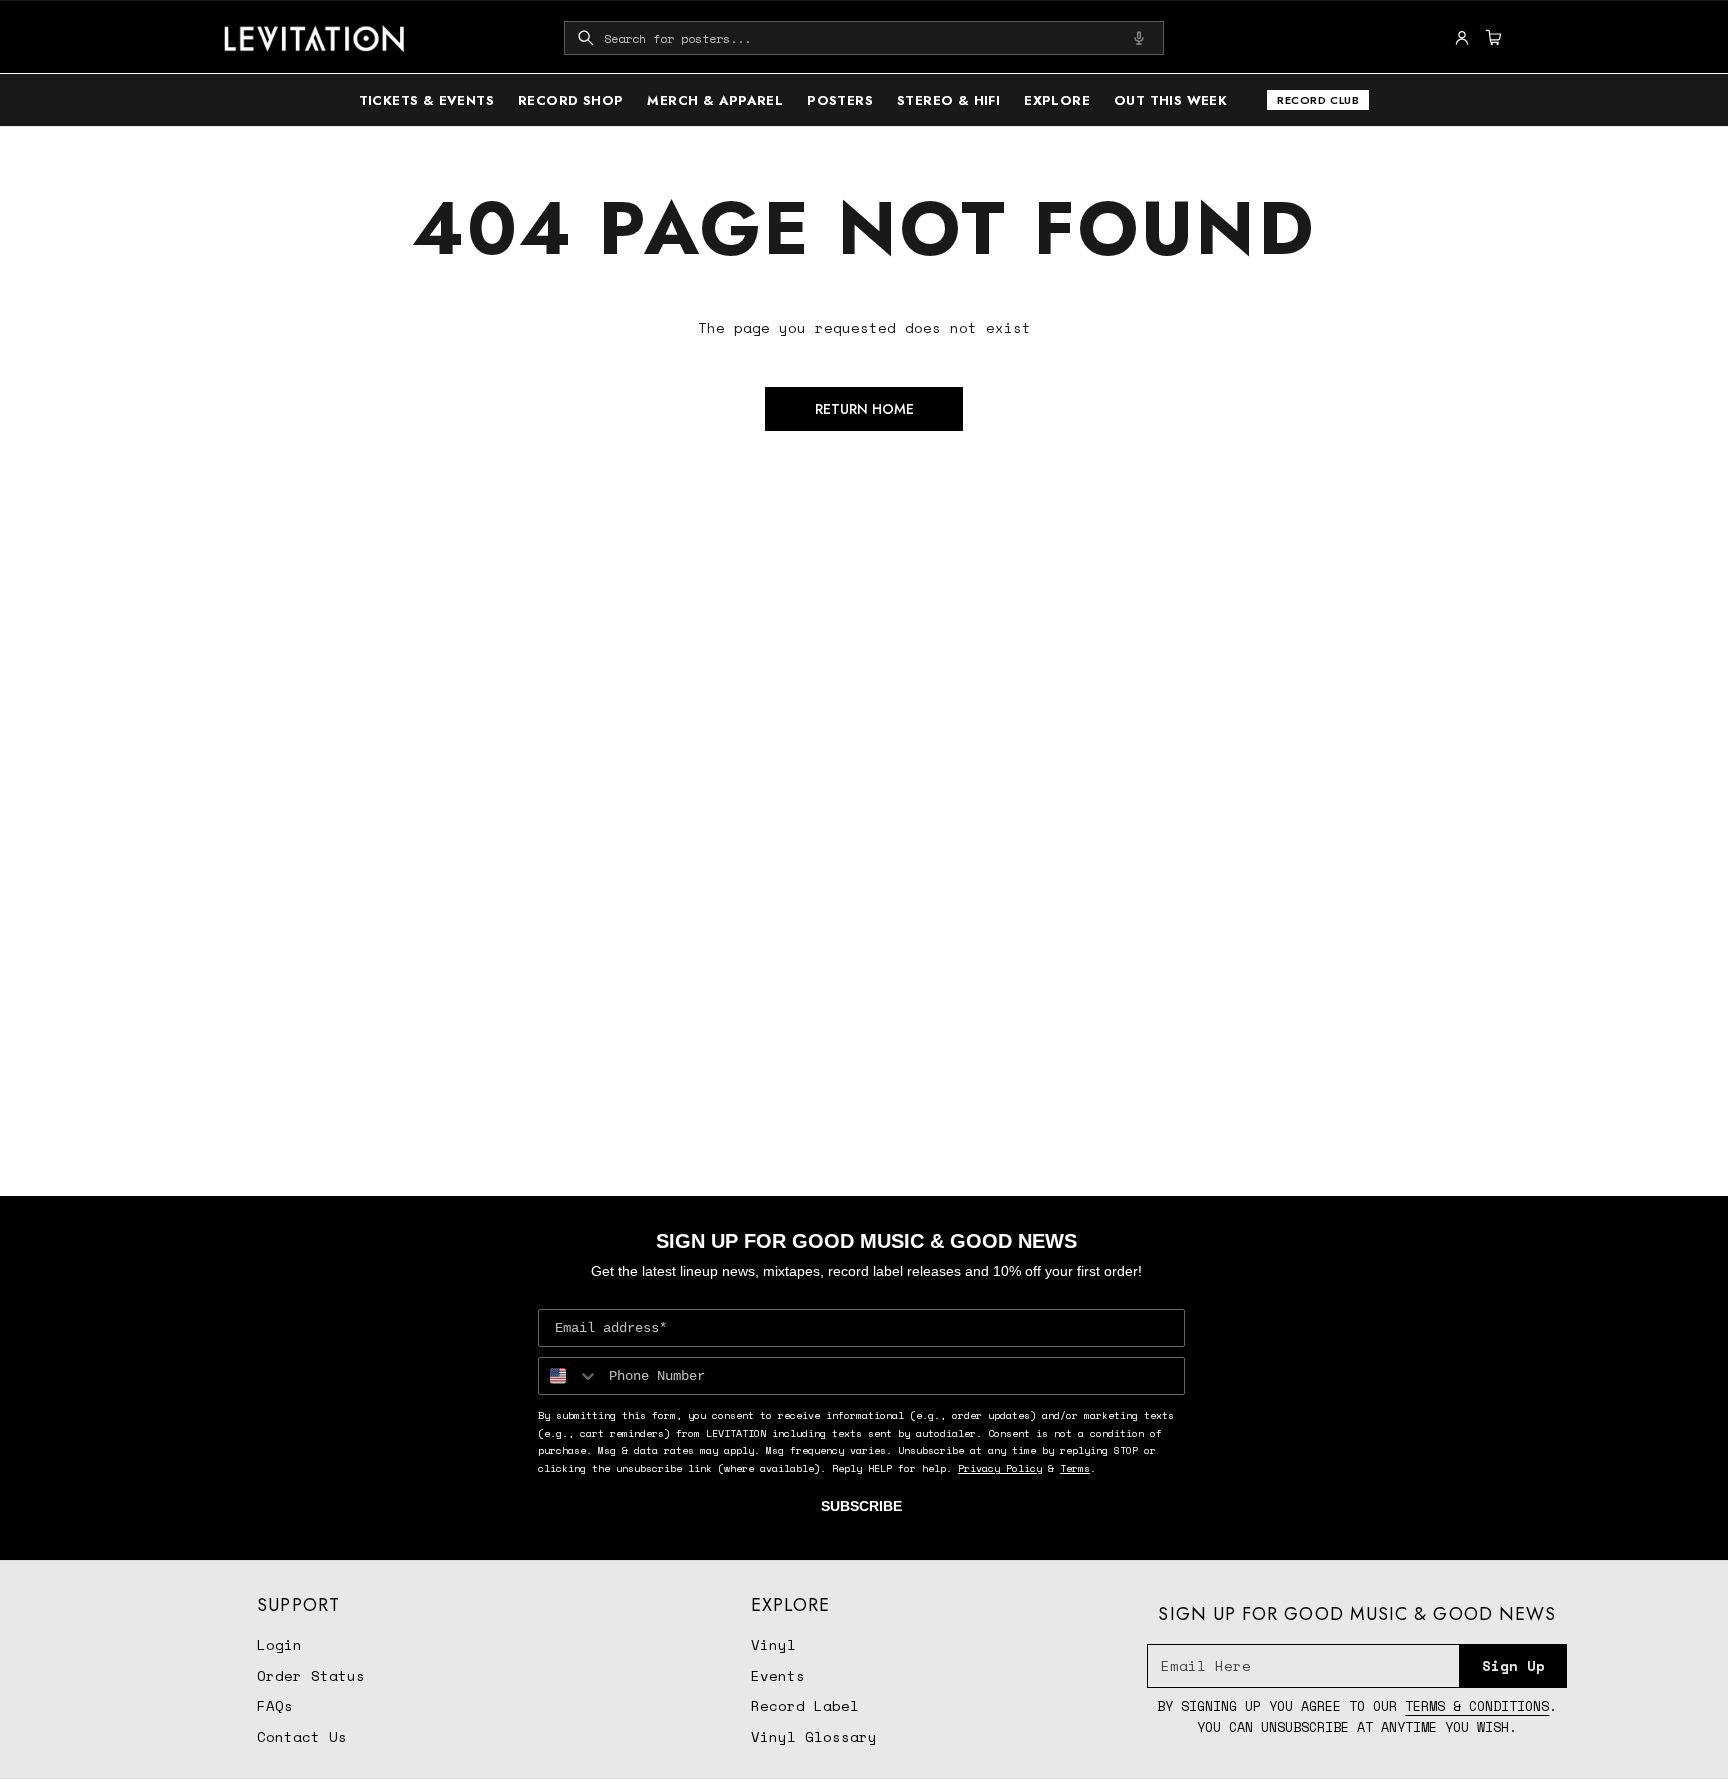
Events (778, 1675)
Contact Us (302, 1736)
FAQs (275, 1705)
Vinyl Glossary (814, 1736)
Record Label (805, 1705)
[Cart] (1491, 38)
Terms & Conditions (1477, 1706)
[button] (864, 38)
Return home (864, 409)
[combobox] (864, 38)
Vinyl (773, 1644)
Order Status (311, 1675)
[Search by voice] (1139, 38)
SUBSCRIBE (861, 1506)
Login (279, 1644)
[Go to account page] (1462, 38)
